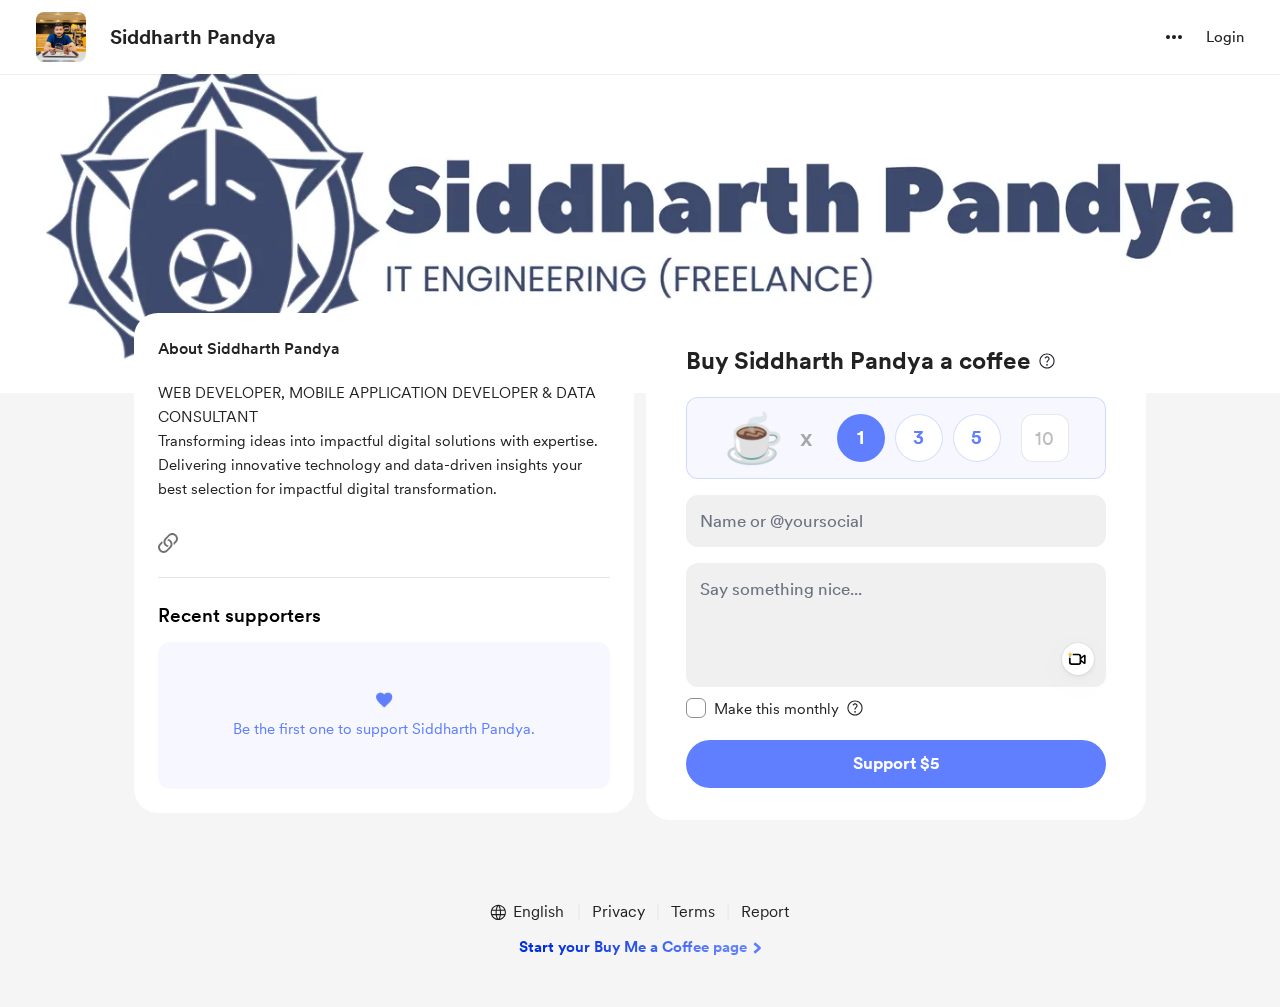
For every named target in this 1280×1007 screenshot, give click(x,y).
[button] (1174, 37)
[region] (896, 566)
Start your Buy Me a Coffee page (633, 947)
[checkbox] (762, 708)
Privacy (618, 911)
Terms (693, 911)
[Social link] (168, 543)
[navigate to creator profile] (61, 37)
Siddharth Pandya (193, 37)
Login (1225, 37)
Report (765, 911)
